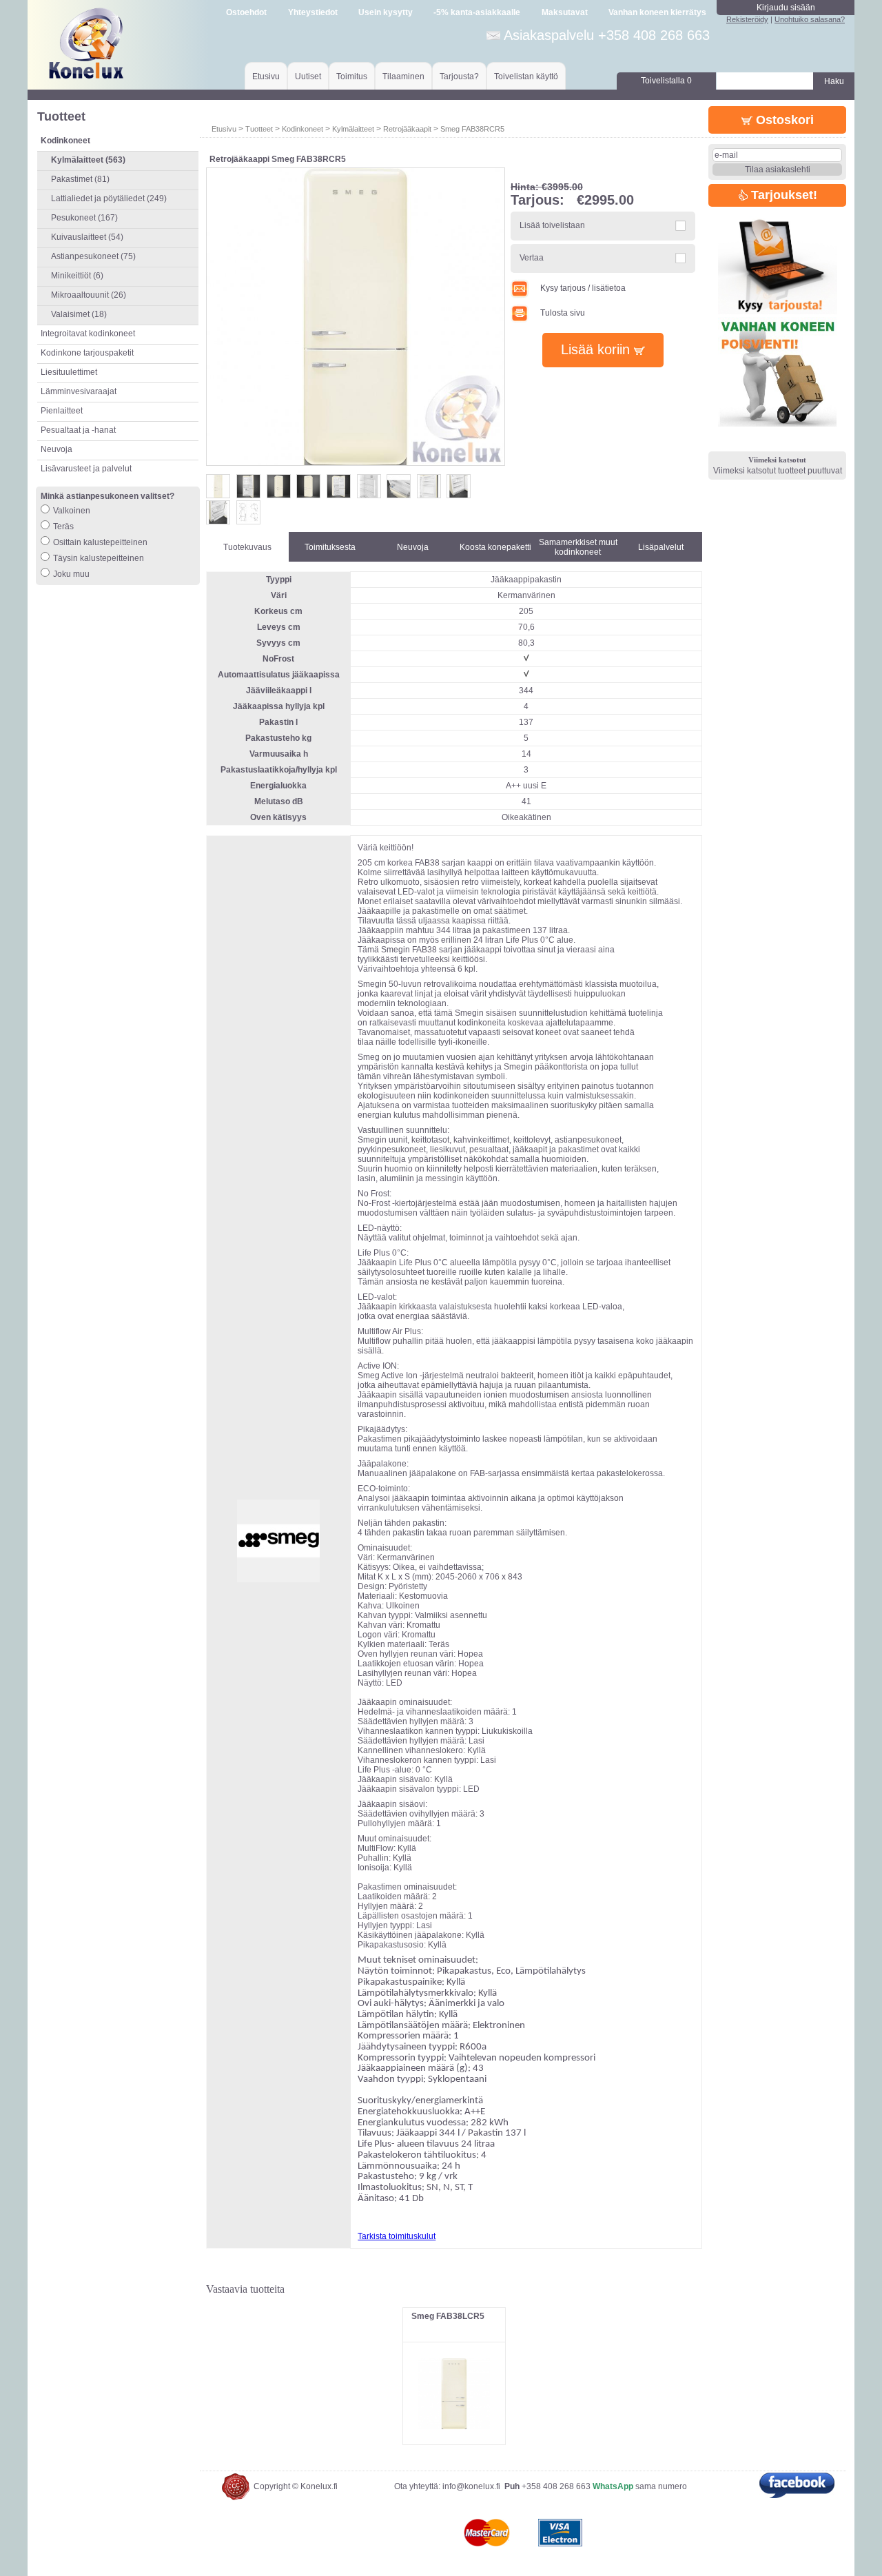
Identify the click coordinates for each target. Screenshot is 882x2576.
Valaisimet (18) (79, 314)
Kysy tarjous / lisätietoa (583, 288)
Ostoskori (783, 120)
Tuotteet (259, 129)
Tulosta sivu (563, 313)
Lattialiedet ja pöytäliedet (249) (109, 198)
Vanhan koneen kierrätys (657, 12)
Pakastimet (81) (80, 179)
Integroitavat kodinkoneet (88, 334)
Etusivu (266, 76)
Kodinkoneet (302, 129)
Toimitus (352, 76)
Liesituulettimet (69, 372)
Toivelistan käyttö (526, 76)
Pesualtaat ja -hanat (78, 430)
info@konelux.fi (471, 2486)
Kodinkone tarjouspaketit (87, 353)
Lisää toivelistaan (552, 225)
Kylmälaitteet (353, 129)
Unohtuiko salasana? (810, 19)
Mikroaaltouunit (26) (89, 295)
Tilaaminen (403, 76)
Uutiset (308, 76)
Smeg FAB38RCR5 (472, 129)
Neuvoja (57, 449)
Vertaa (532, 258)
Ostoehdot (246, 12)
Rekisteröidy (747, 19)
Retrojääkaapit (407, 129)
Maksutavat (565, 12)
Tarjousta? (459, 76)
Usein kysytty (386, 12)
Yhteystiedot (313, 12)
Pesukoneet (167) (84, 218)
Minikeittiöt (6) (77, 276)
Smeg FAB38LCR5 (448, 2316)
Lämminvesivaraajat (79, 391)
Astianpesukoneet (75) (93, 256)
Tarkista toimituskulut (397, 2236)
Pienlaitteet (62, 411)
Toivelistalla (666, 81)
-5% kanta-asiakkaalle (477, 12)
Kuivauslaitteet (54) (87, 237)
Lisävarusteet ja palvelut (86, 469)
